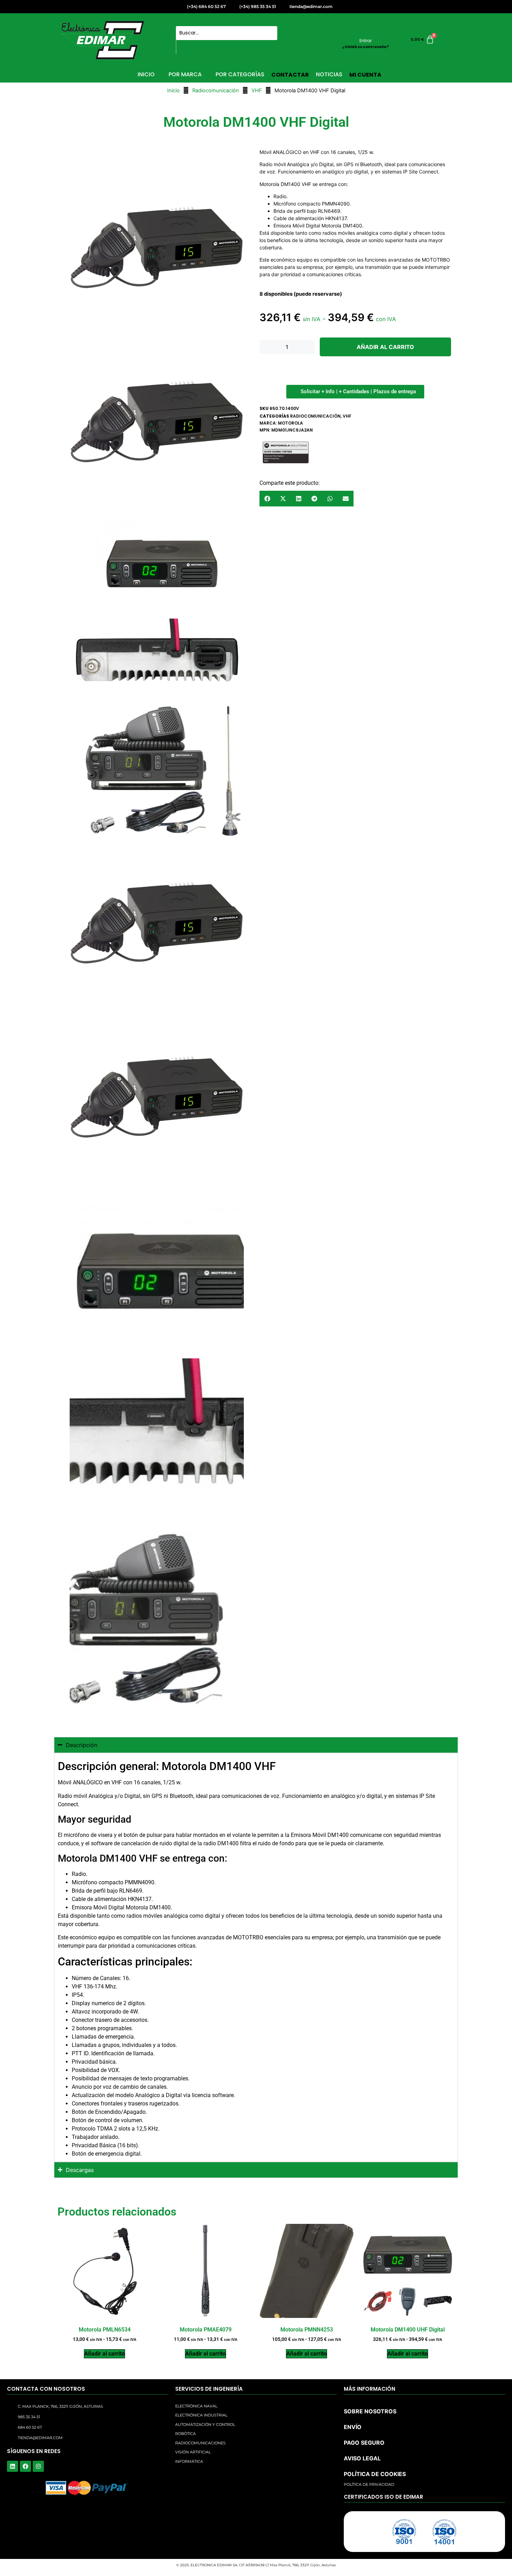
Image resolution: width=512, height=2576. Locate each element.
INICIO (146, 74)
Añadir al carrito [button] (104, 2354)
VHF (257, 91)
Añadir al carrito (385, 347)
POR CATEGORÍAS (240, 74)
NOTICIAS (329, 74)
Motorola (290, 423)
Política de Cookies (381, 2564)
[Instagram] (38, 2466)
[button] (498, 2491)
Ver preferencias (474, 2550)
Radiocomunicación (216, 91)
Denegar (417, 2550)
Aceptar (359, 2550)
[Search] (184, 47)
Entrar (366, 41)
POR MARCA (185, 74)
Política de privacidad (425, 2564)
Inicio (173, 91)
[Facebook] (25, 2466)
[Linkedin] (13, 2466)
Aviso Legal (460, 2564)
